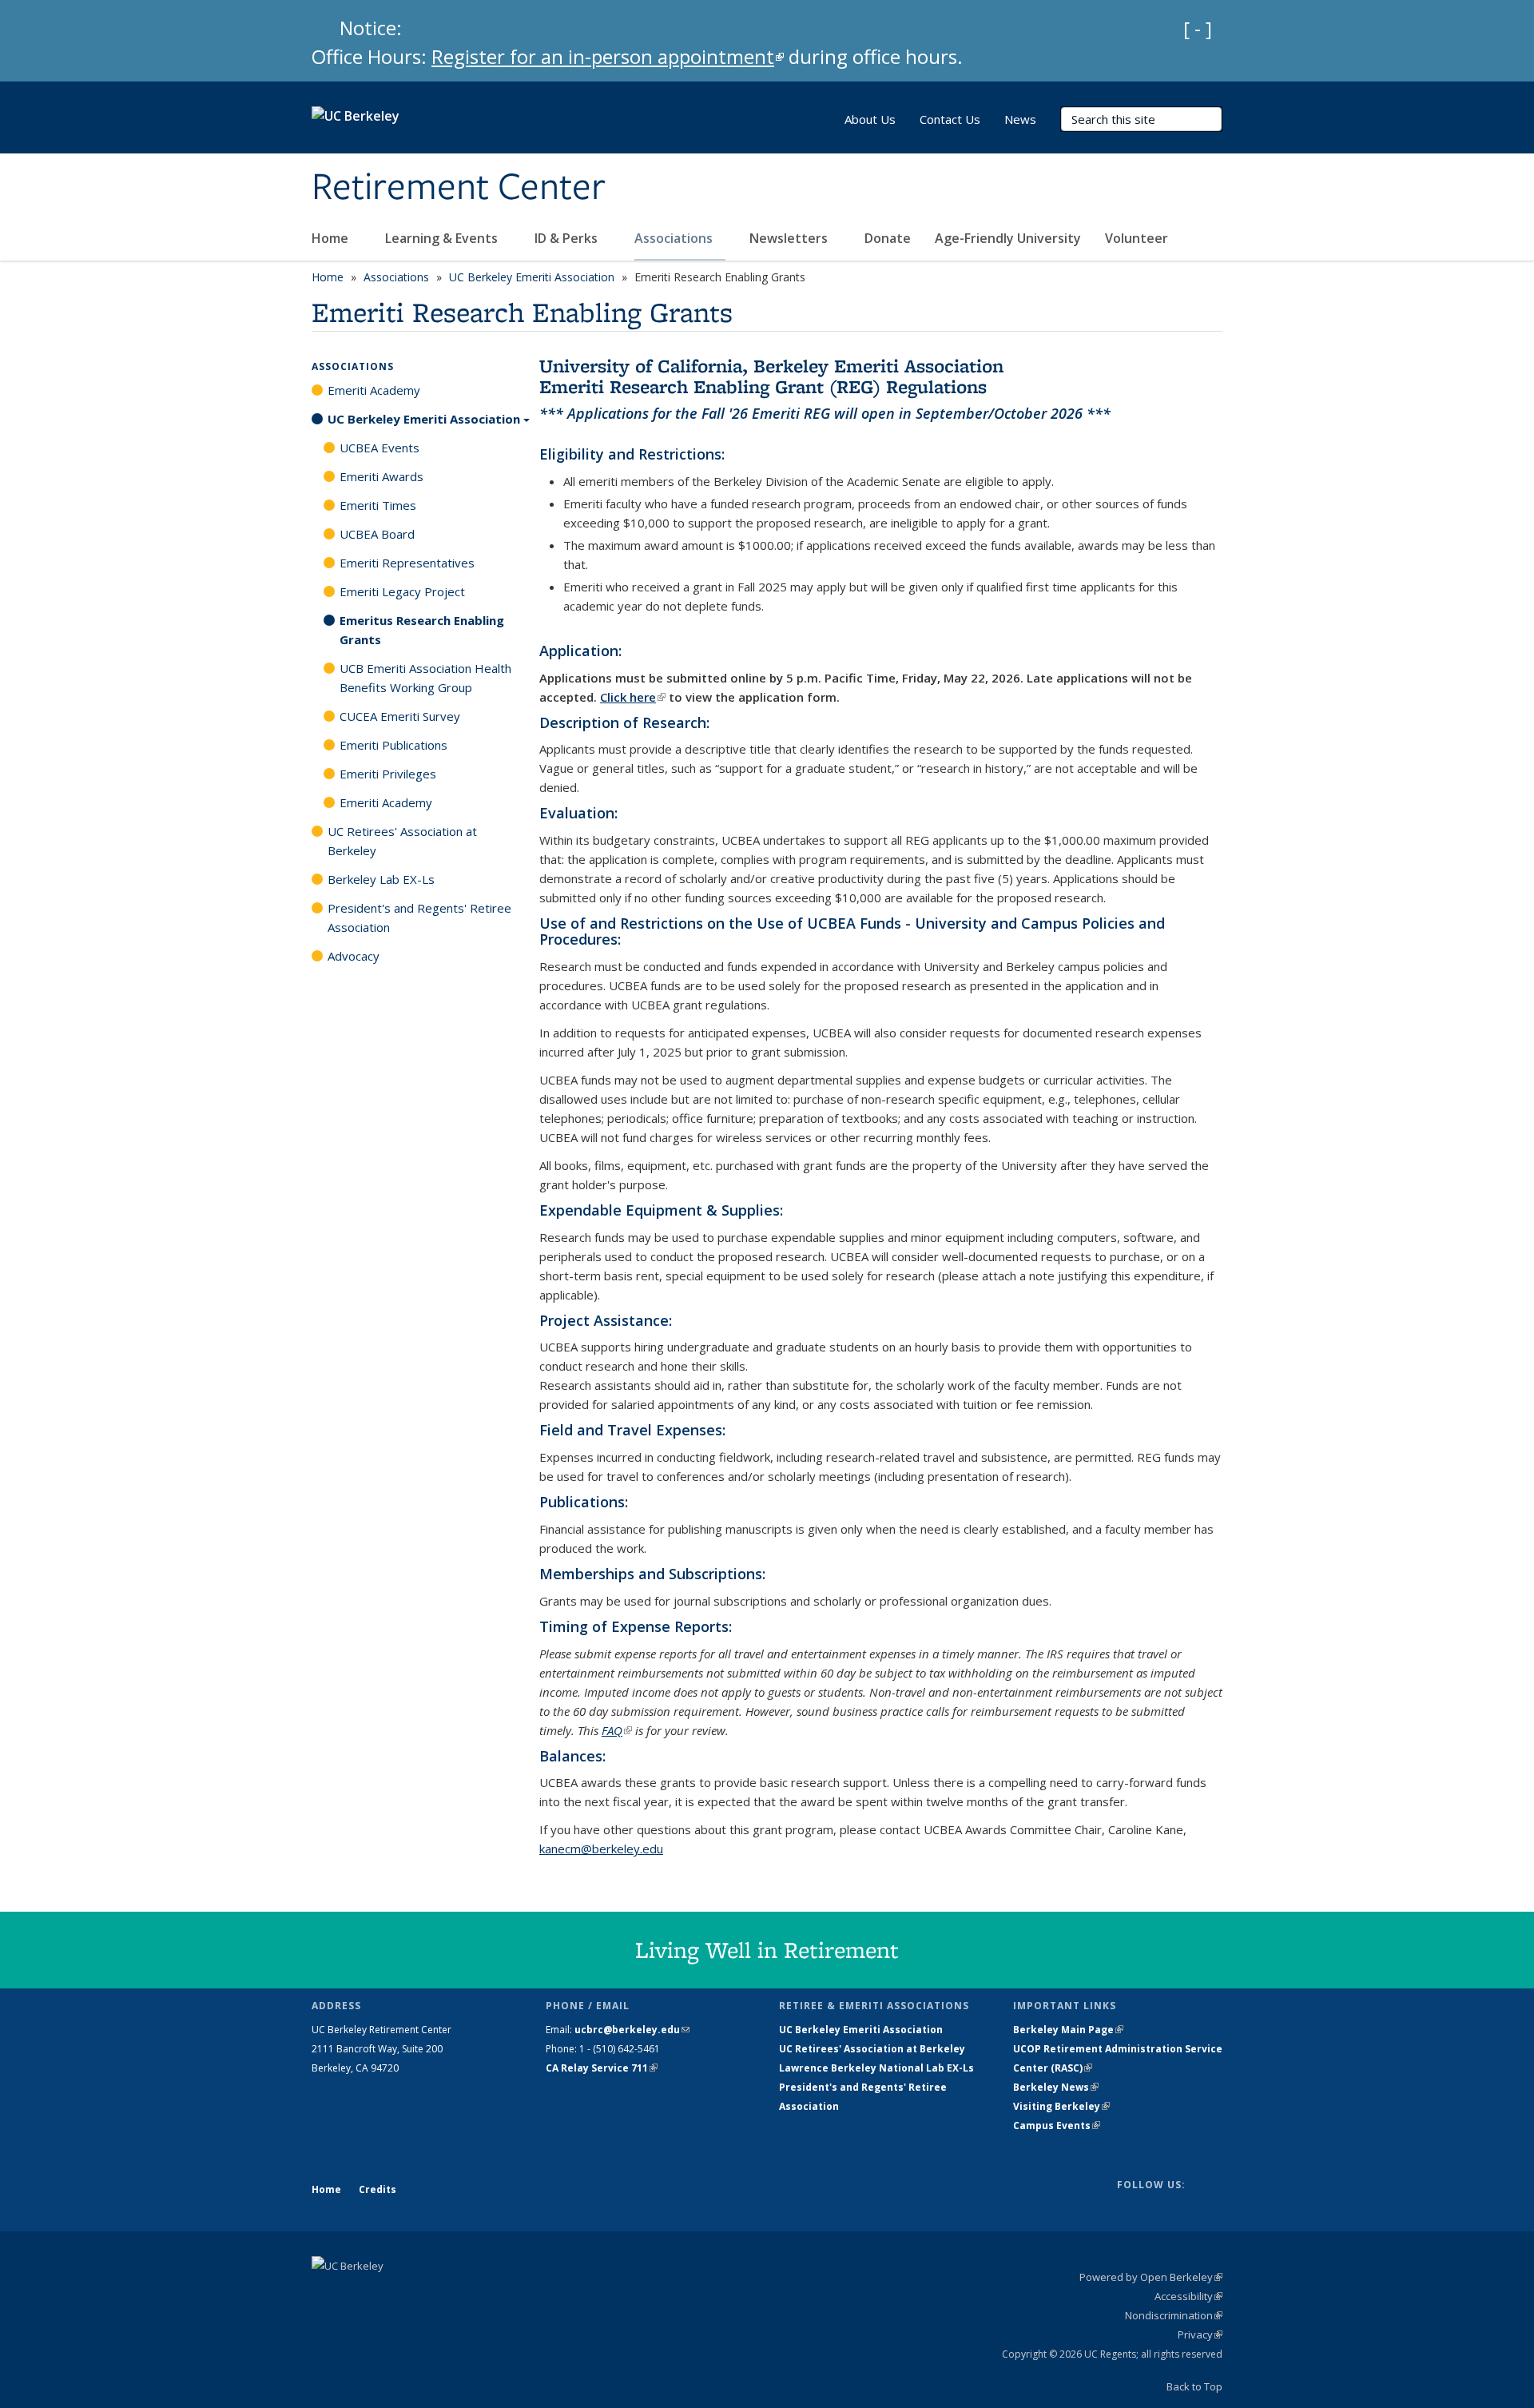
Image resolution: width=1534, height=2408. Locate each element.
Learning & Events (443, 238)
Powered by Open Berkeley (1151, 2277)
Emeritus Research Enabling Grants (422, 630)
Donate (888, 238)
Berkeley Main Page (1068, 2030)
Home (332, 238)
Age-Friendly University (1008, 238)
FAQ (617, 1730)
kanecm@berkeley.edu (601, 1849)
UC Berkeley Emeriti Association (532, 277)
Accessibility (1188, 2296)
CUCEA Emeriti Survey (400, 716)
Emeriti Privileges (388, 774)
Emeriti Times (378, 505)
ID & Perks (568, 238)
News (1020, 119)
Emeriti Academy (374, 390)
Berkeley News (1056, 2087)
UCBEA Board (377, 534)
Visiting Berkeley (1061, 2106)
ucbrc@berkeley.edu (632, 2030)
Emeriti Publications (393, 745)
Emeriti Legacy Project (402, 591)
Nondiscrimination (1174, 2315)
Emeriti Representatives (407, 563)
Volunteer (1138, 238)
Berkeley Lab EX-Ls (381, 879)
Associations (675, 238)
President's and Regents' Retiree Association (419, 917)
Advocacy (354, 956)
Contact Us (950, 119)
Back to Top (1194, 2386)
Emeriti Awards (382, 476)
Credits (378, 2189)
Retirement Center (459, 188)
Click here (633, 697)
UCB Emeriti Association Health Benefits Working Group (425, 678)
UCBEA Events (380, 448)
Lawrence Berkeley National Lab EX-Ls (876, 2068)
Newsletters (790, 238)
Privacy (1200, 2334)
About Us (870, 119)
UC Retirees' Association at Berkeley (402, 841)
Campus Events (1057, 2125)
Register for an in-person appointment (608, 56)
